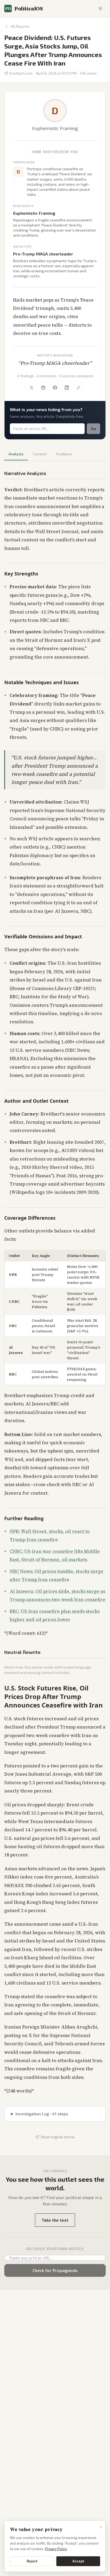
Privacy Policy (56, 2549)
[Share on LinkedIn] (67, 388)
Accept (78, 2561)
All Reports (20, 26)
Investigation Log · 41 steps (42, 2114)
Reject (32, 2561)
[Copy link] (78, 388)
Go (93, 429)
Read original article (58, 2137)
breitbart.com (21, 73)
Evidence (64, 454)
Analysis (16, 454)
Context (40, 454)
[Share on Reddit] (43, 388)
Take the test (55, 2220)
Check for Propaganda (55, 2270)
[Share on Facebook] (55, 388)
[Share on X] (32, 388)
